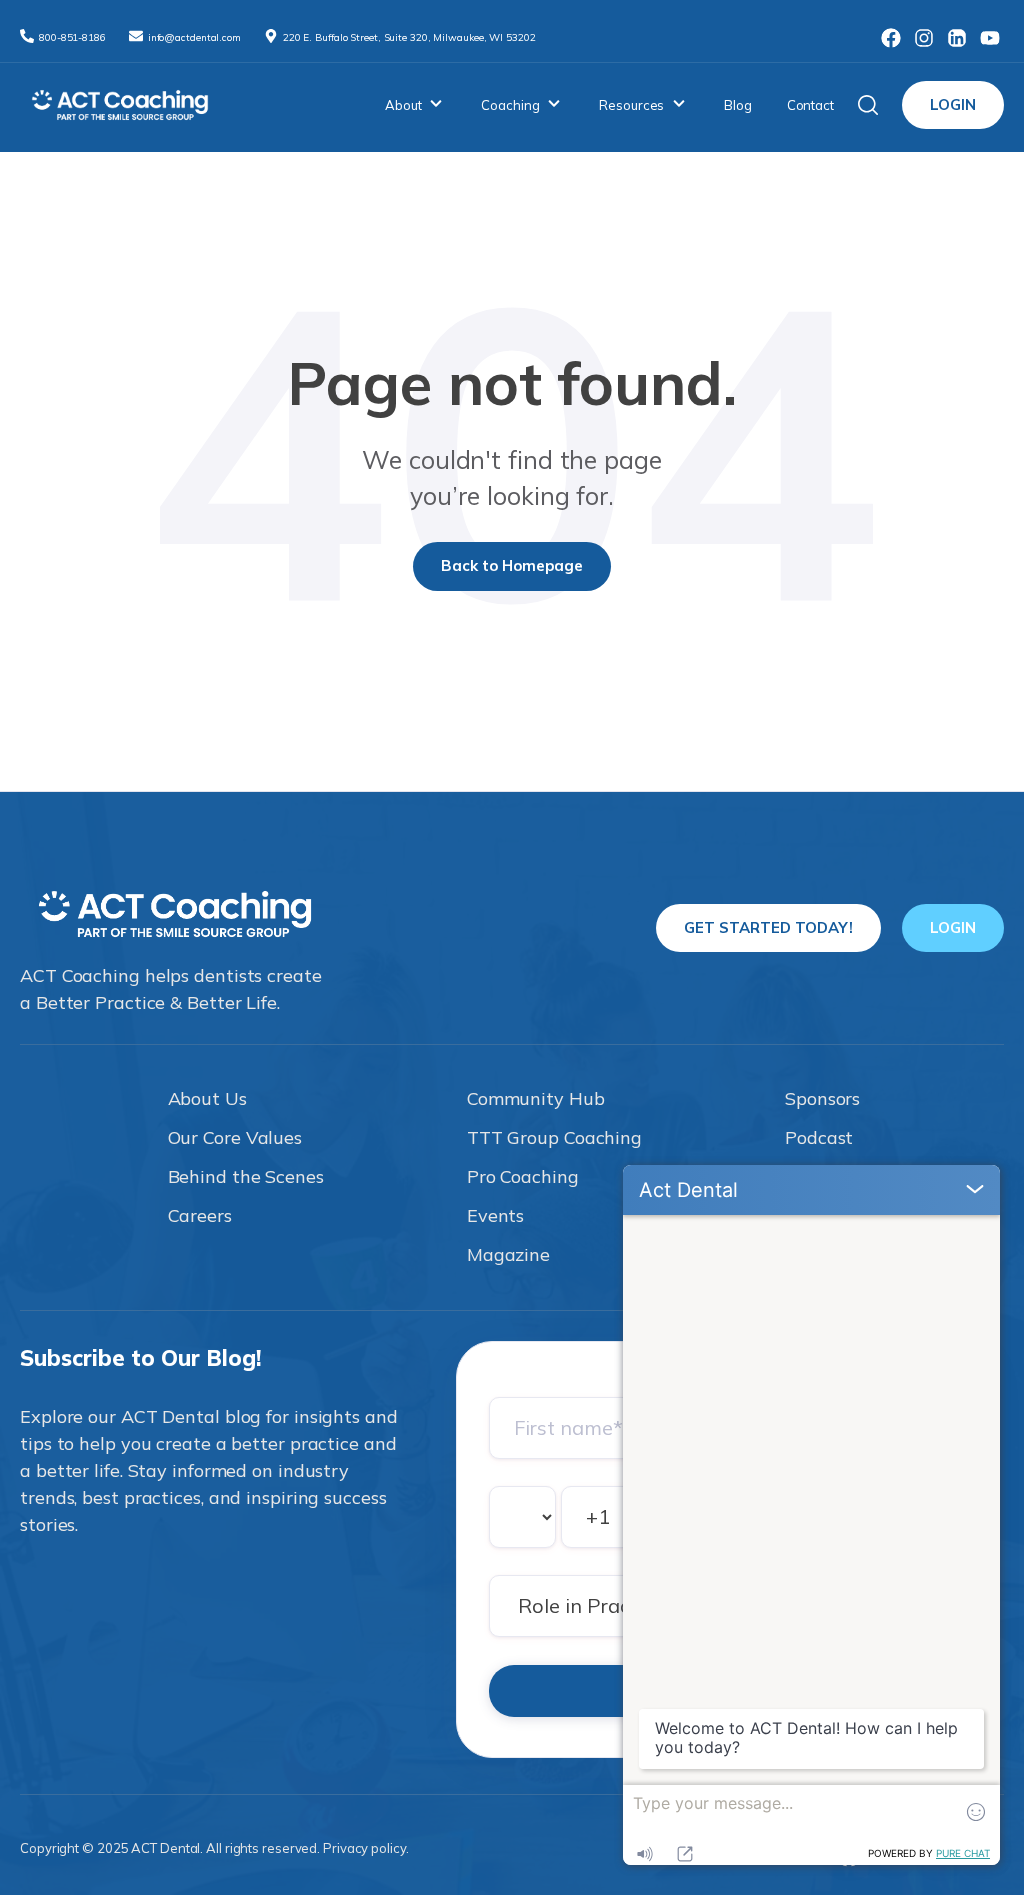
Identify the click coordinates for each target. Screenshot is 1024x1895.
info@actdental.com (196, 37)
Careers (200, 1215)
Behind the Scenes (246, 1176)
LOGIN (953, 104)
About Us (207, 1098)
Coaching (510, 105)
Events (495, 1215)
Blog (738, 105)
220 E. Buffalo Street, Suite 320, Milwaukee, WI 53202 (409, 37)
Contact (810, 105)
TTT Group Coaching (554, 1137)
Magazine (508, 1254)
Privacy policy (364, 1848)
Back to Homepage (512, 565)
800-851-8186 (74, 37)
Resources (631, 105)
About (403, 105)
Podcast (819, 1137)
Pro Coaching (523, 1176)
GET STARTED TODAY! (768, 927)
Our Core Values (235, 1137)
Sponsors (822, 1098)
